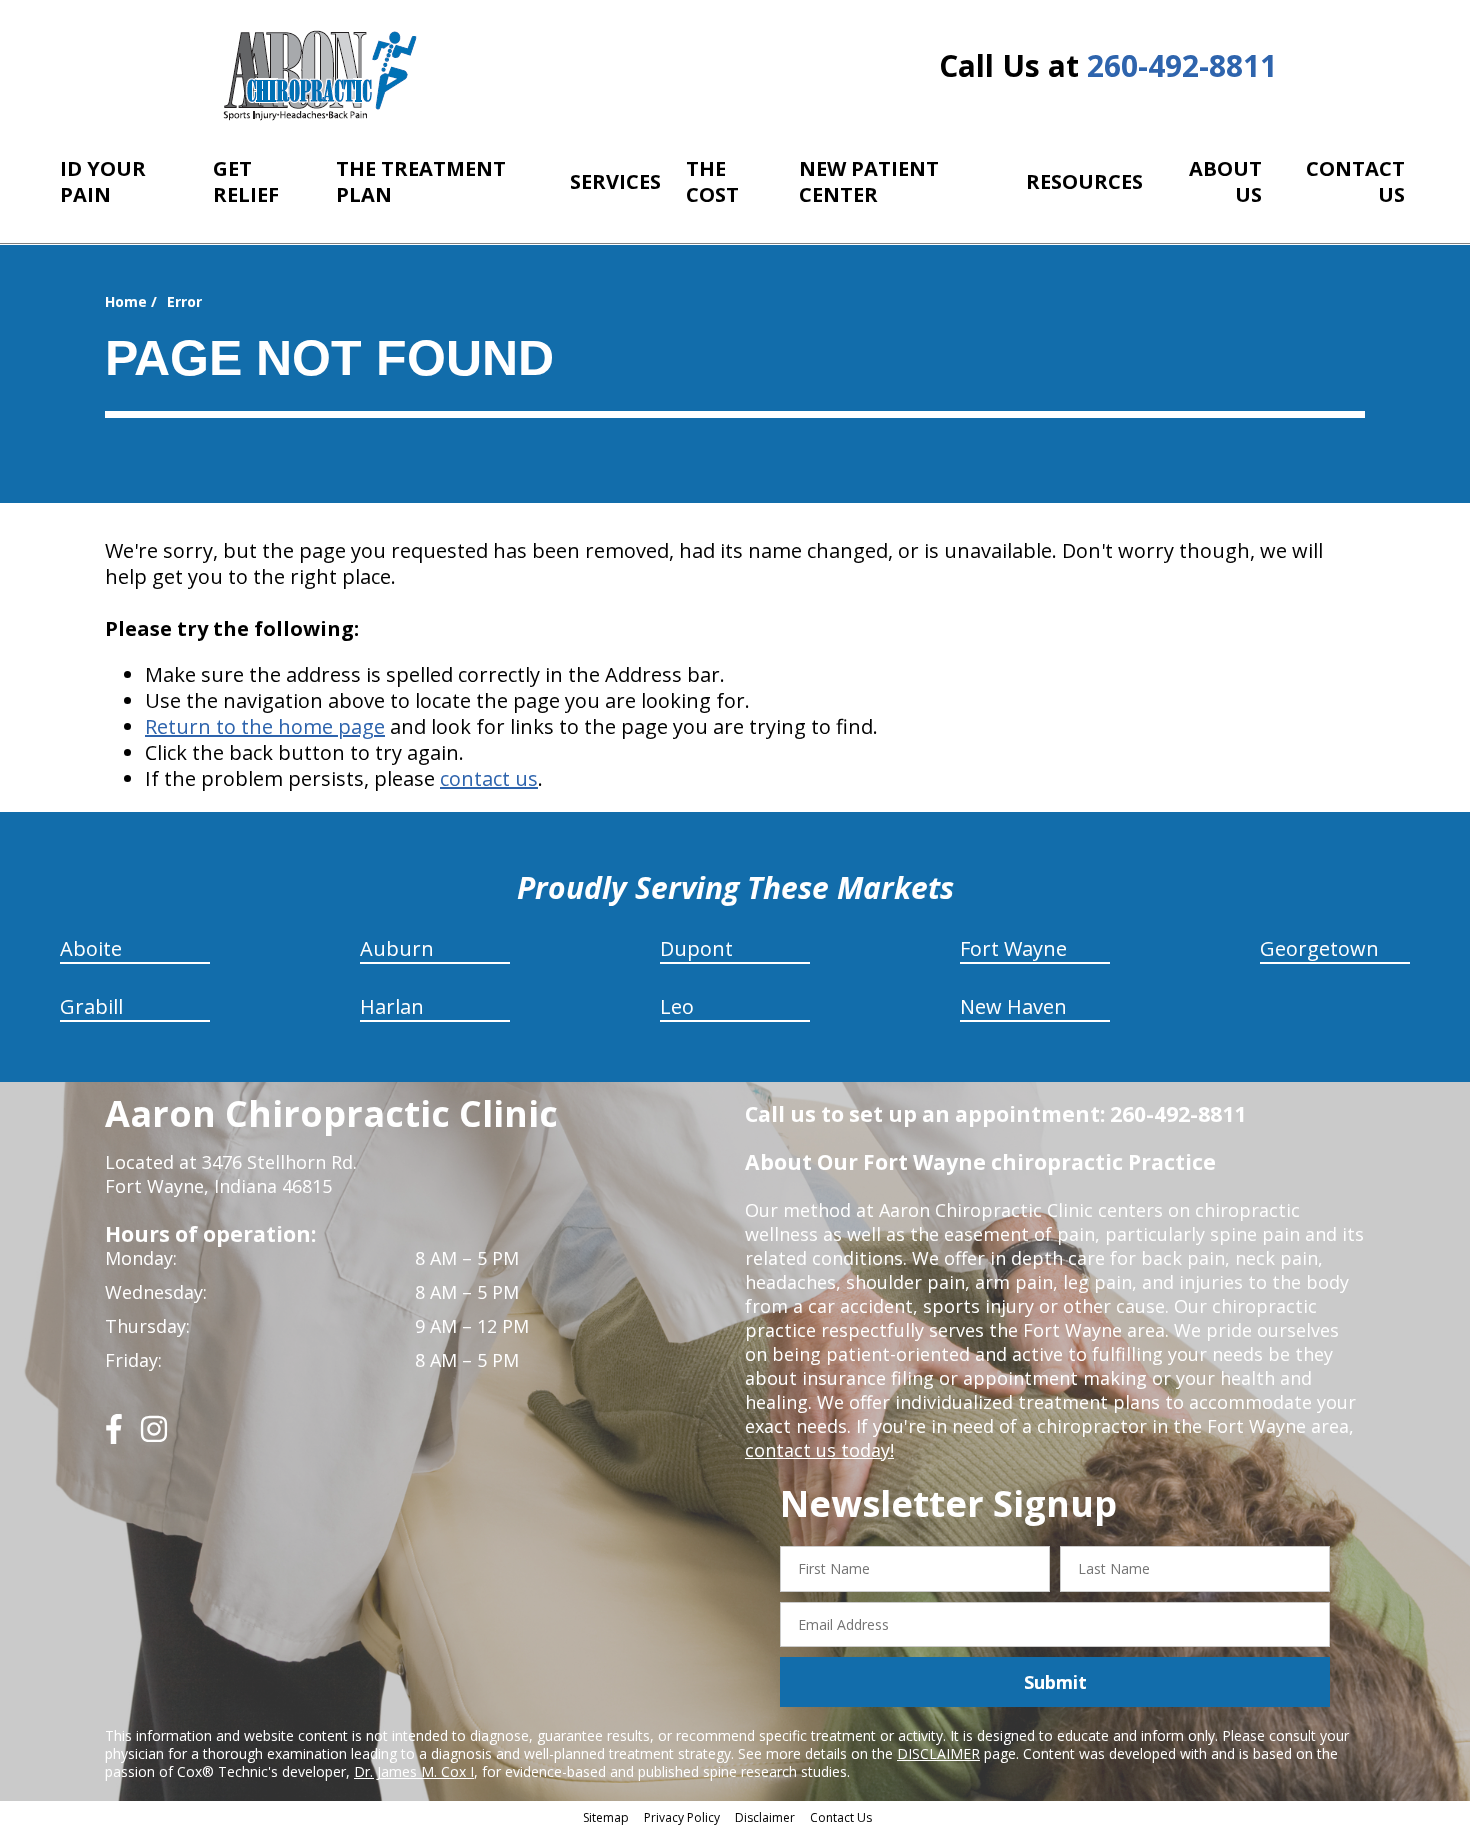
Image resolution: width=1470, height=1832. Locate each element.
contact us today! (819, 1450)
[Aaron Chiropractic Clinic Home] (317, 75)
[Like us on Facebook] (114, 1436)
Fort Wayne (1013, 948)
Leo (677, 1006)
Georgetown (1319, 948)
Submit (1055, 1682)
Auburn (397, 948)
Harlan (392, 1006)
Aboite (91, 948)
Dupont (696, 948)
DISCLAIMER (938, 1753)
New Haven (1013, 1006)
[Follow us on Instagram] (154, 1436)
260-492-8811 (1182, 65)
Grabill (91, 1006)
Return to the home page (265, 726)
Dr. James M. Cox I (414, 1771)
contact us (489, 778)
